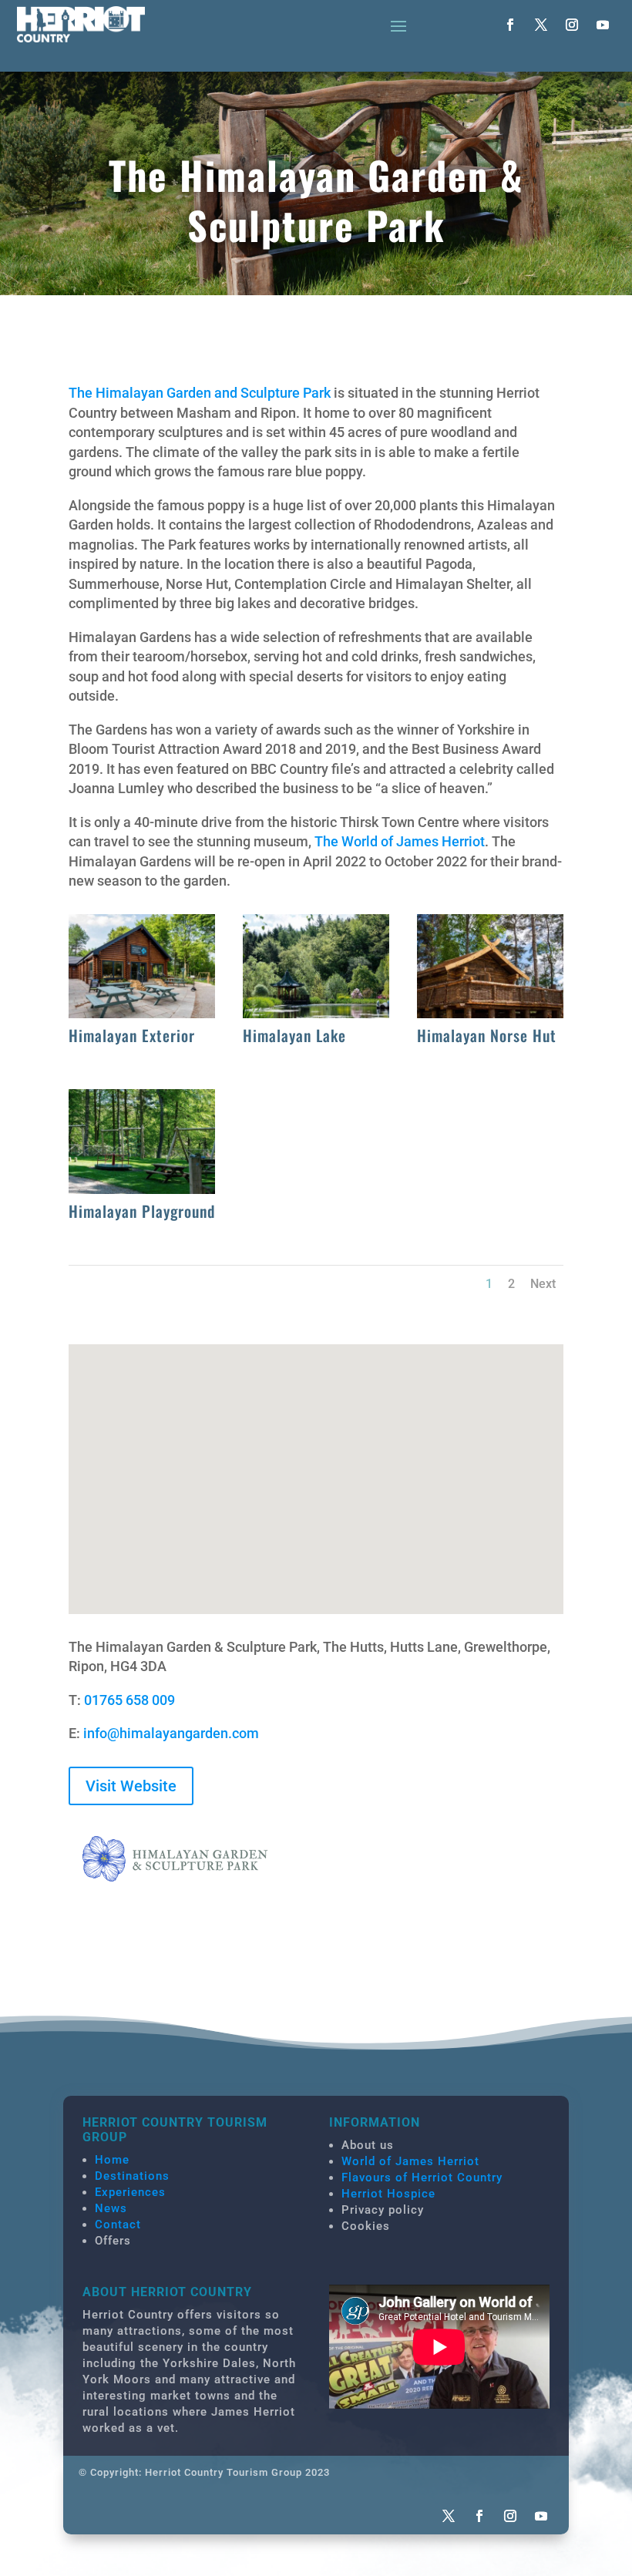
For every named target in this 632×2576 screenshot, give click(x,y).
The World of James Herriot (400, 841)
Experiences (130, 2192)
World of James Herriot (410, 2161)
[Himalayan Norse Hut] (491, 1013)
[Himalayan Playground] (142, 1189)
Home (112, 2160)
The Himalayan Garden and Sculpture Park (200, 393)
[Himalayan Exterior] (142, 1013)
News (111, 2208)
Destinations (132, 2176)
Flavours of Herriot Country (422, 2177)
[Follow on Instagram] (572, 25)
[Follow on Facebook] (510, 25)
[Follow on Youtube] (603, 25)
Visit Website (131, 1786)
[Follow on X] (541, 25)
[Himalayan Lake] (316, 1013)
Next (543, 1284)
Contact (118, 2225)
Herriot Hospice (388, 2194)
